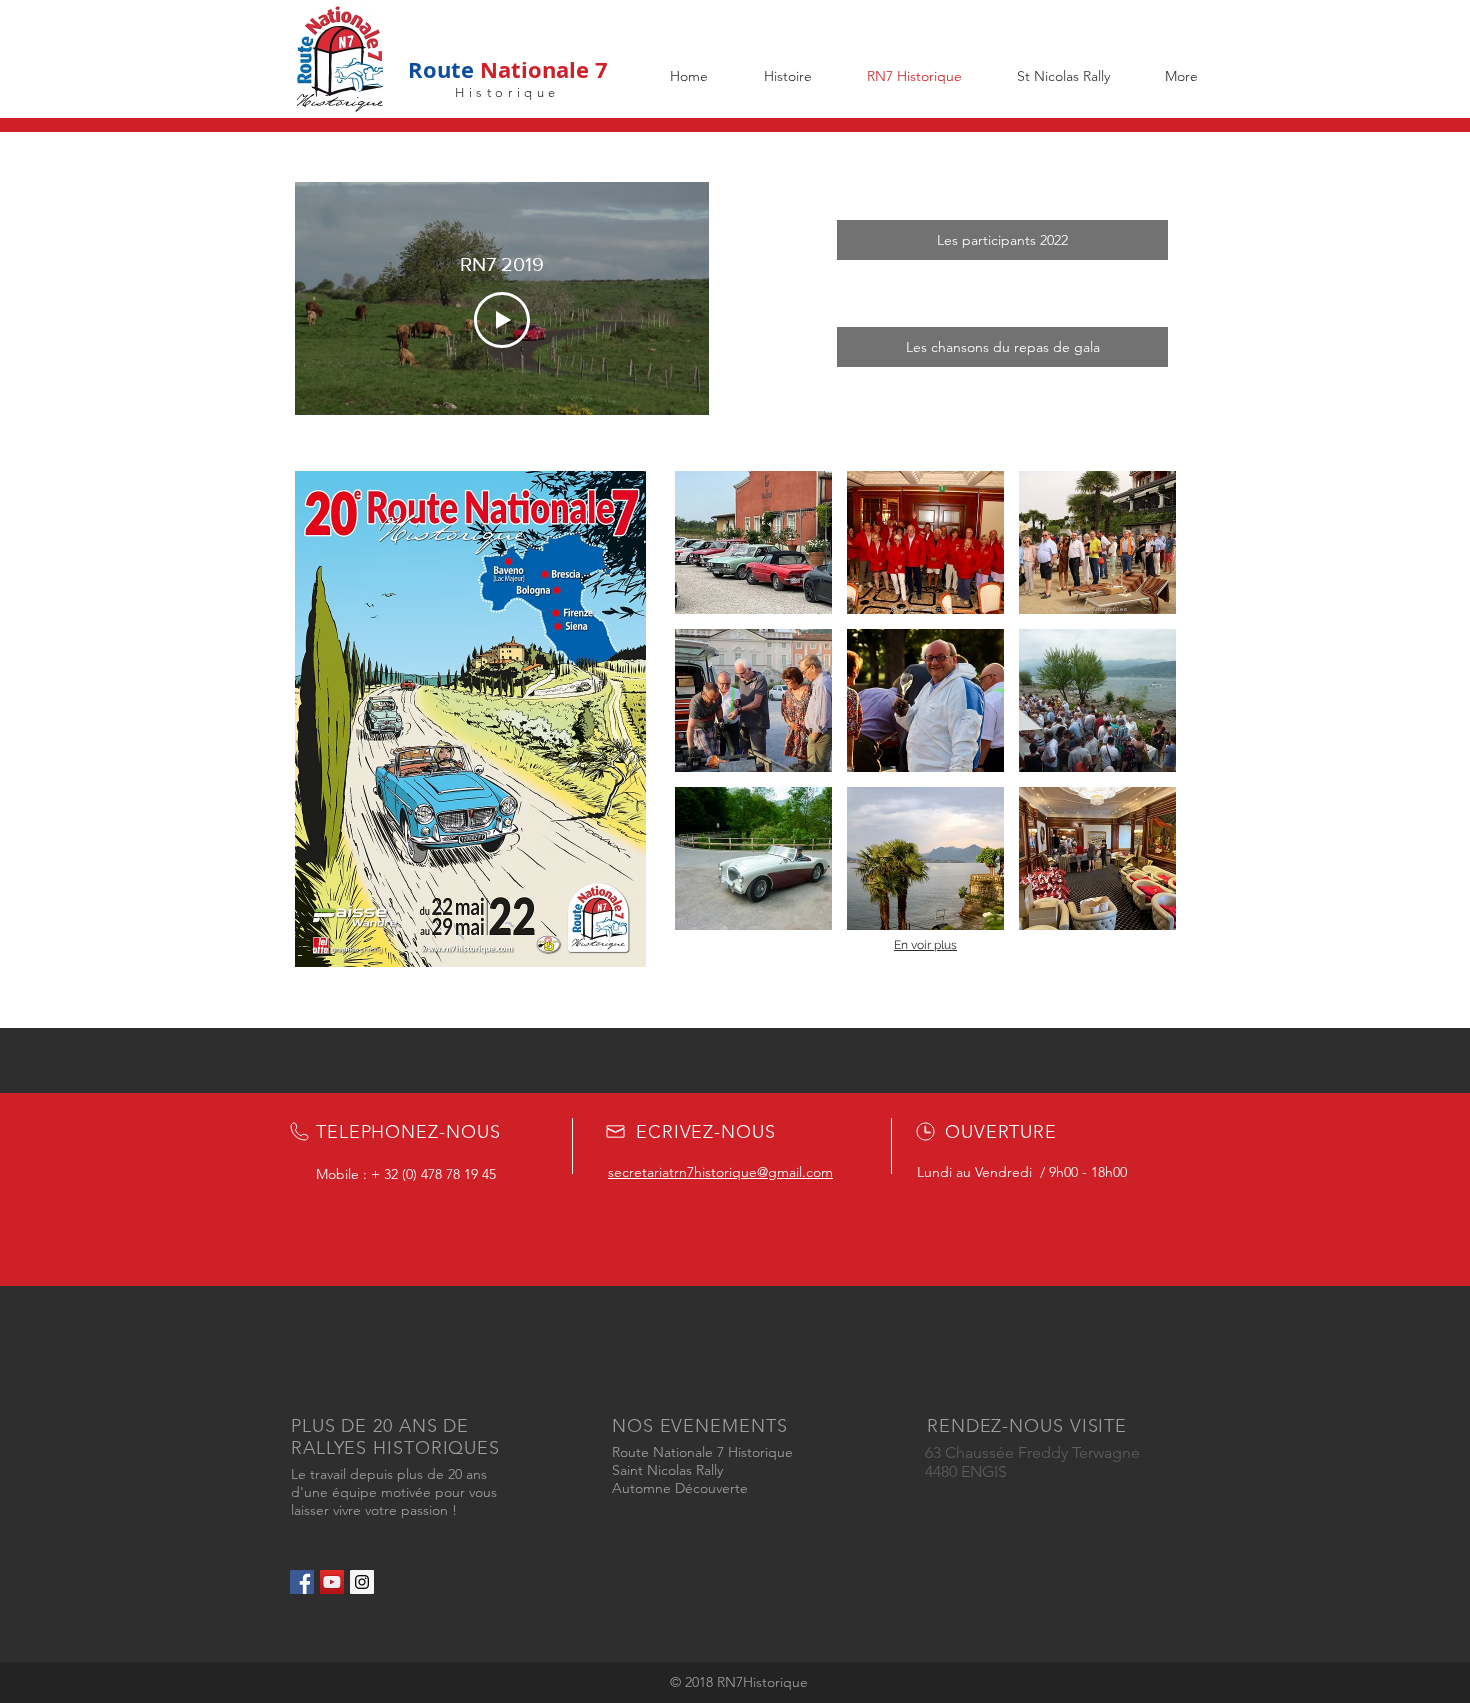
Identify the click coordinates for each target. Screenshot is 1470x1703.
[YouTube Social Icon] (332, 1582)
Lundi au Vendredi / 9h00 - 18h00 (1022, 1172)
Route (441, 69)
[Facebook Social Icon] (302, 1582)
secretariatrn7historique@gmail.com (720, 1172)
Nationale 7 (541, 69)
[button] (753, 542)
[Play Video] (502, 320)
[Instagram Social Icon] (362, 1582)
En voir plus (925, 945)
